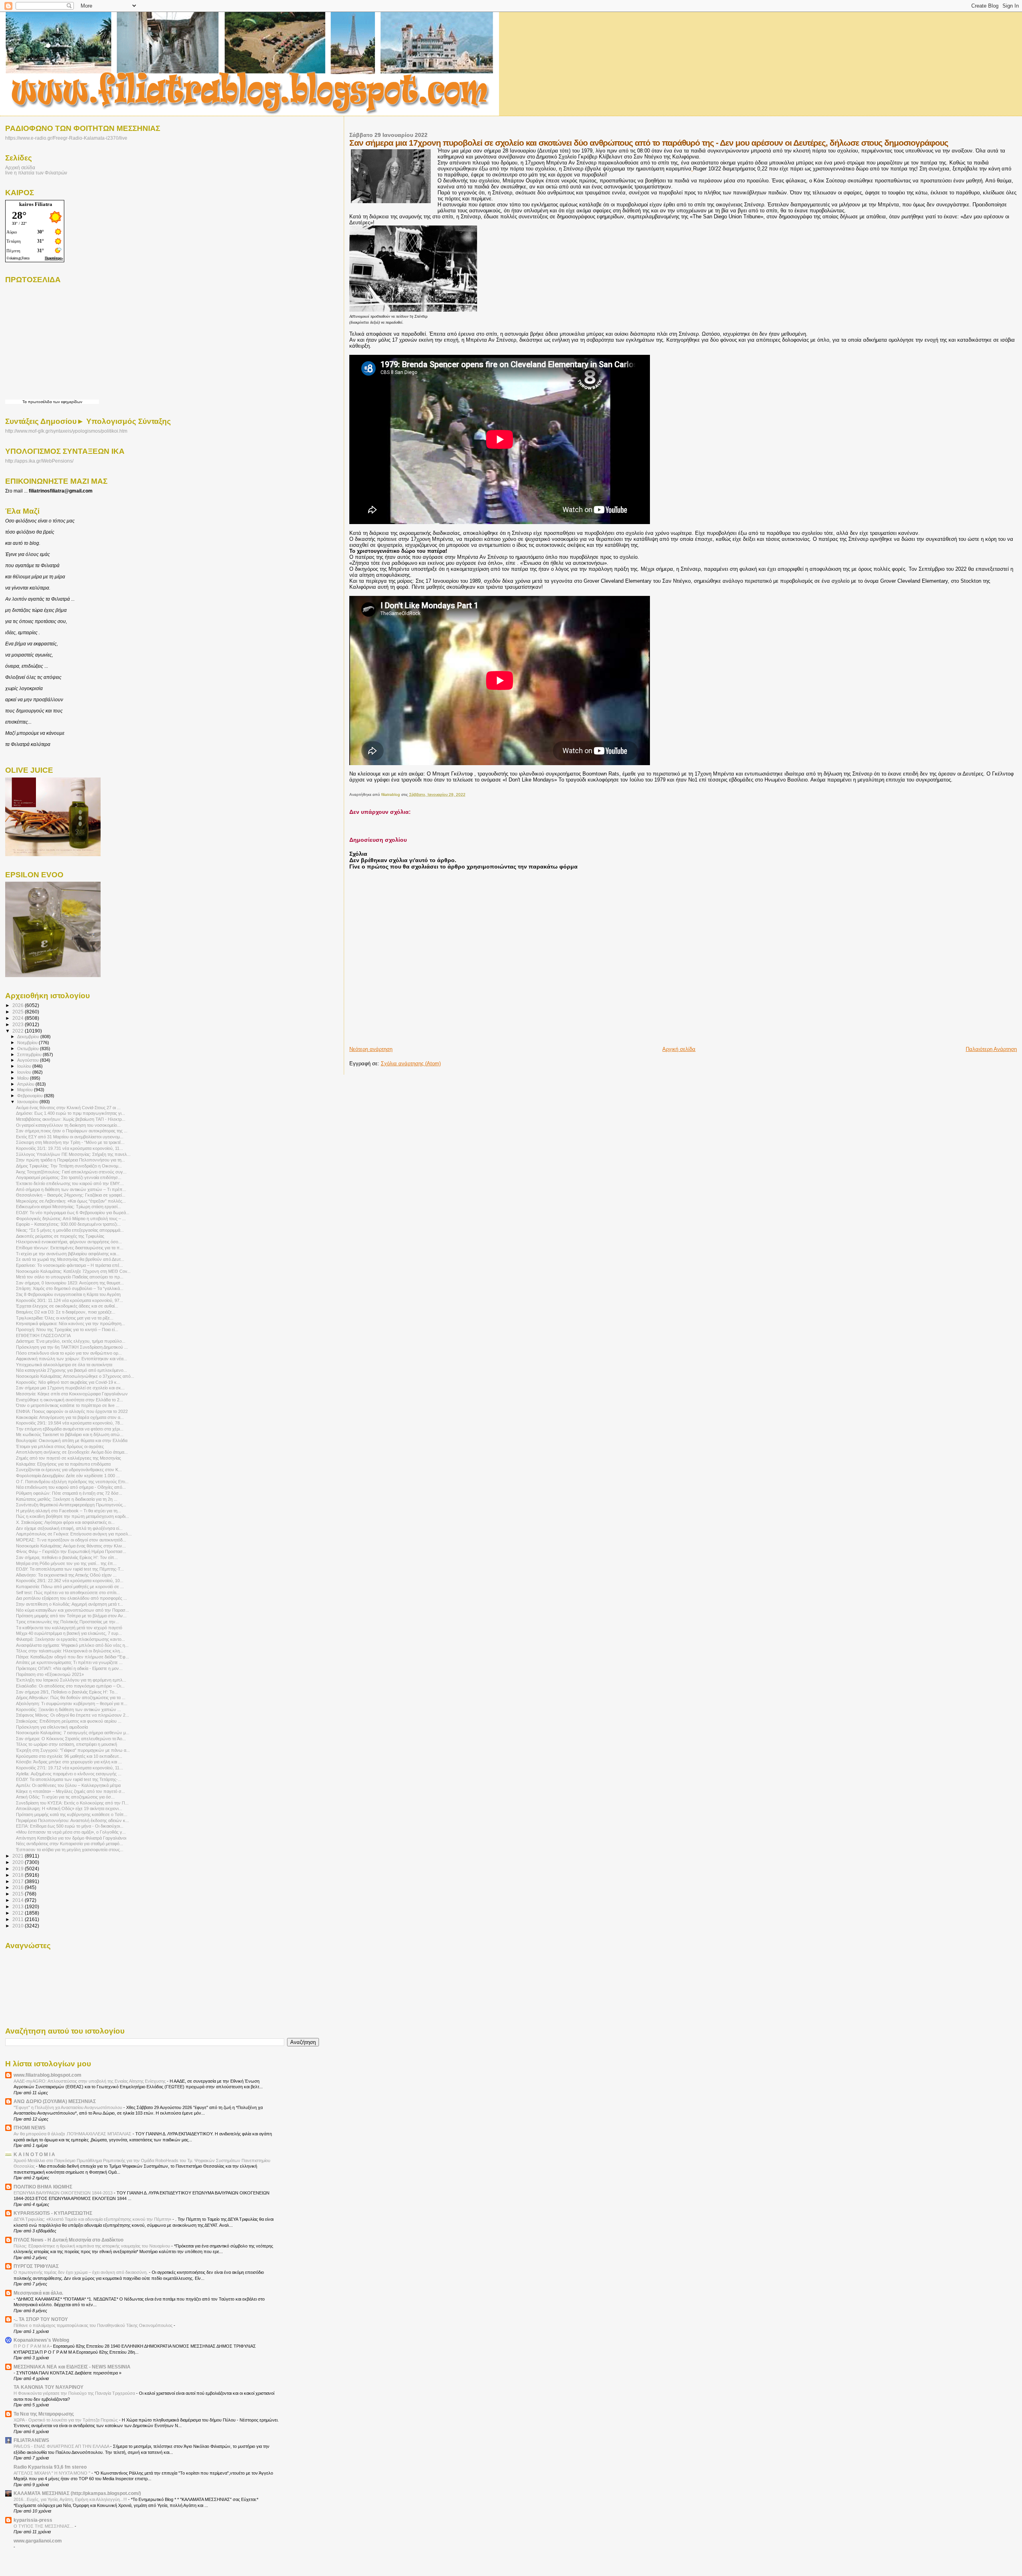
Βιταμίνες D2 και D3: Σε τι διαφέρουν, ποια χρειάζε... (66, 1312)
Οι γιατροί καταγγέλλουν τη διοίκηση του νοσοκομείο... (68, 1125)
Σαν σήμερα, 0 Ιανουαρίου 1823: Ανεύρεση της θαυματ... (70, 1283)
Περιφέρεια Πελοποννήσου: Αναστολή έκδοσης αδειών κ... (72, 1820)
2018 (19, 1875)
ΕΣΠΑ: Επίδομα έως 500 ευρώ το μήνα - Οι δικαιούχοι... (70, 1826)
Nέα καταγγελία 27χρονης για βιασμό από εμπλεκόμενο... (71, 1370)
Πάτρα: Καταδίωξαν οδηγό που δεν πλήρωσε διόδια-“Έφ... (72, 1657)
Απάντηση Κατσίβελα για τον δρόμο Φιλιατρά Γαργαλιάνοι (71, 1838)
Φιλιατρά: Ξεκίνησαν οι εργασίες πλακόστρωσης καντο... (70, 1639)
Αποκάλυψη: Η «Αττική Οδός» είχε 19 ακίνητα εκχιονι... (69, 1808)
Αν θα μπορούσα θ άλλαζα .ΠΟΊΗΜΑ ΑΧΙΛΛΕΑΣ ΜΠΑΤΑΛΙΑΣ (73, 2134)
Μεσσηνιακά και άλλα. (38, 2293)
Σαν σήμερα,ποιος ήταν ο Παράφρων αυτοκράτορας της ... (72, 1131)
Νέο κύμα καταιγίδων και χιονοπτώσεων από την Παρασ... (72, 1610)
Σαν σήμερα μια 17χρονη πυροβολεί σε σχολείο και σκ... (70, 1388)
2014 (19, 1900)
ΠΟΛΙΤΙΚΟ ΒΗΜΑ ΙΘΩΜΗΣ (43, 2187)
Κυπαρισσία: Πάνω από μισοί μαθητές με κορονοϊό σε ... (70, 1587)
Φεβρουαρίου (31, 1096)
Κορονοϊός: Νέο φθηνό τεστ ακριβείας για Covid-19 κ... (68, 1382)
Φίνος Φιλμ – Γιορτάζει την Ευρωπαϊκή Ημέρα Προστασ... (71, 1551)
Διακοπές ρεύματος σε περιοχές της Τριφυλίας (60, 1236)
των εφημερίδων (67, 402)
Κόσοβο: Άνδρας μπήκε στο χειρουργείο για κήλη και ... (69, 1762)
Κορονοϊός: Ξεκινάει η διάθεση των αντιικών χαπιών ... (68, 1709)
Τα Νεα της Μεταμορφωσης (44, 2414)
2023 (19, 1024)
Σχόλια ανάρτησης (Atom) (411, 1063)
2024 (19, 1018)
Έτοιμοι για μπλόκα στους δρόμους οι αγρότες (60, 1446)
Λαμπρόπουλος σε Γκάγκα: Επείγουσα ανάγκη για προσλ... (74, 1534)
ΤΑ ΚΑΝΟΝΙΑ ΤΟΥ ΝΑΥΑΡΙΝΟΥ (49, 2387)
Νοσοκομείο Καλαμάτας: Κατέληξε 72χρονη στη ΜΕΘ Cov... (73, 1271)
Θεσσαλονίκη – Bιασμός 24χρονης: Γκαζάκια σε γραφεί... (71, 1195)
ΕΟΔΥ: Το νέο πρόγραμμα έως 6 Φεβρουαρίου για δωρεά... (73, 1213)
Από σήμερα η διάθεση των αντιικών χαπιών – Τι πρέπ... (71, 1189)
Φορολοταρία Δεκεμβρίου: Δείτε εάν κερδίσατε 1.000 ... (68, 1476)
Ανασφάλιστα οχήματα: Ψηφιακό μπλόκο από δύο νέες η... (72, 1645)
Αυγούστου (29, 1060)
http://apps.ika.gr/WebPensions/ (39, 461)
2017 (19, 1881)
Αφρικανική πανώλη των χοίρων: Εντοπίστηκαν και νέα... (71, 1359)
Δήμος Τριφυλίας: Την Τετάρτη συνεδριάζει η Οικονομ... (69, 1166)
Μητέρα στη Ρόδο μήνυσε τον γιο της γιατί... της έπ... (66, 1563)
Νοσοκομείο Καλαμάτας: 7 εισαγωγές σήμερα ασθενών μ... (73, 1733)
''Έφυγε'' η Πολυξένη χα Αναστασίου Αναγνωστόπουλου (68, 2107)
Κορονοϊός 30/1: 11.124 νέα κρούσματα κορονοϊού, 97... (69, 1300)
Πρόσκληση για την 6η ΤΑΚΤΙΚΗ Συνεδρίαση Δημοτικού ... (72, 1347)
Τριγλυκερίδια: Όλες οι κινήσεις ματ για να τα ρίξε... (65, 1318)
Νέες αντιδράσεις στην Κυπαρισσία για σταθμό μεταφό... (69, 1844)
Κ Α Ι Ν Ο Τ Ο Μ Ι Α (34, 2154)
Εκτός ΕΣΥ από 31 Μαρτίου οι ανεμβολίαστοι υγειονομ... (70, 1137)
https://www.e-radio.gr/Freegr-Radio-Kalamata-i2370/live (66, 138)
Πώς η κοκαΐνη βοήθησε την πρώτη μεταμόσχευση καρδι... (72, 1516)
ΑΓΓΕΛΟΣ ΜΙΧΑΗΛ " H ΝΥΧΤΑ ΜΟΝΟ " (52, 2473)
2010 (19, 1926)
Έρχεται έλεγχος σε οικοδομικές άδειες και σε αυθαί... (67, 1306)
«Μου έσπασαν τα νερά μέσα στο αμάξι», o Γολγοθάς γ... (71, 1832)
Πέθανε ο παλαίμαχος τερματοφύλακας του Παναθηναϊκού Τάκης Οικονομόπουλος (94, 2325)
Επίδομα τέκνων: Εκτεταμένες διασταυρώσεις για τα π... (70, 1248)
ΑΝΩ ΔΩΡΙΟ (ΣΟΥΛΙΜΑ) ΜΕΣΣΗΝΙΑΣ (55, 2101)
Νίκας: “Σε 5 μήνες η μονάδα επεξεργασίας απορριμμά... (70, 1230)
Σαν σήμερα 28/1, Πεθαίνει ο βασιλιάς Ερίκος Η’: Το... (67, 1692)
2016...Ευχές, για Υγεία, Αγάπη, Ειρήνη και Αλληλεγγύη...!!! (71, 2499)
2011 (19, 1919)
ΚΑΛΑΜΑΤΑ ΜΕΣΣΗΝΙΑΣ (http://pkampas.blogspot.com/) (77, 2493)
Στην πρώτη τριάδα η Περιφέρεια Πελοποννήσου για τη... (70, 1160)
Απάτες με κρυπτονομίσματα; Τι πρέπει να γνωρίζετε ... (69, 1662)
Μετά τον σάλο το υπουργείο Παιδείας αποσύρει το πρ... (70, 1277)
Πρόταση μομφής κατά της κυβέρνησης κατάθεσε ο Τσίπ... (72, 1814)
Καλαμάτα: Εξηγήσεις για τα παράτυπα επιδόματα (63, 1464)
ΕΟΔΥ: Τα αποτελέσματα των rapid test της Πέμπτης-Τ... (70, 1569)
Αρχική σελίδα (679, 1049)
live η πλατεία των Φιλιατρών (36, 173)
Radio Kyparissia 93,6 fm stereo (50, 2467)
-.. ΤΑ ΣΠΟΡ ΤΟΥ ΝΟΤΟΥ (41, 2319)
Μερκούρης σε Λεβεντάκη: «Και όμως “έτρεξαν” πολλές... (71, 1201)
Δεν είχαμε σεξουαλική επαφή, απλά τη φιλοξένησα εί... (69, 1528)
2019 (19, 1869)
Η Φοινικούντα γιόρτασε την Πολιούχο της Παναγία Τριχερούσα (75, 2393)
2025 (19, 1012)
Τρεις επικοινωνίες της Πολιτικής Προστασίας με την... (67, 1622)
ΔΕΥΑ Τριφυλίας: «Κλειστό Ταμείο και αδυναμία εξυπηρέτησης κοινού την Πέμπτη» (93, 2219)
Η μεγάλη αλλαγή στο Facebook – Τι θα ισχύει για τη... (68, 1511)
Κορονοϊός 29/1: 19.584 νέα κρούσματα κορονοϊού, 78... (70, 1423)
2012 (19, 1913)
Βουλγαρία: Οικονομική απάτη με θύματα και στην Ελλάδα (72, 1440)
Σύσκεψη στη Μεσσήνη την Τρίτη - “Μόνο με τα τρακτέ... (70, 1142)
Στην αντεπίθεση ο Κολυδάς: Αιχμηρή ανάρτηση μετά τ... (69, 1604)
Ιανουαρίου (28, 1102)
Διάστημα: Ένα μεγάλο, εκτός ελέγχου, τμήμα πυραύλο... (71, 1341)
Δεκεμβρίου (29, 1037)
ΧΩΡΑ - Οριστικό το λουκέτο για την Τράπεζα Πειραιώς (66, 2420)
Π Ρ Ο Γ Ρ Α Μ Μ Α (32, 2346)
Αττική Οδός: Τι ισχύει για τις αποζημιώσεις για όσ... (65, 1797)
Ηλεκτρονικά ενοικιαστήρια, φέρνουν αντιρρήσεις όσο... (69, 1242)
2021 (19, 1856)
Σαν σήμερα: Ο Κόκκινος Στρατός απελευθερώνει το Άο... (71, 1739)
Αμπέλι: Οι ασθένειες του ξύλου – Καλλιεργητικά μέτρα (68, 1785)
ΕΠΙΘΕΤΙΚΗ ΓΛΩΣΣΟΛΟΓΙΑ (43, 1335)
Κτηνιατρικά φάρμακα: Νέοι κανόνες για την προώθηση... (70, 1324)
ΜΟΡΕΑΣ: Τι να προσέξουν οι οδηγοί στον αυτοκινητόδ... (71, 1540)
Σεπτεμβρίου (30, 1055)
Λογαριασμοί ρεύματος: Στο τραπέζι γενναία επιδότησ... (69, 1177)
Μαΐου (24, 1078)
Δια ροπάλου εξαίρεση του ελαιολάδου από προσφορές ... (71, 1598)
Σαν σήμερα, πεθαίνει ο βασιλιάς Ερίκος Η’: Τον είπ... (67, 1557)
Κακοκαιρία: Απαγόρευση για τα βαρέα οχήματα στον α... (70, 1417)
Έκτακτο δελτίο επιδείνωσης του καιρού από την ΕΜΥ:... (70, 1183)
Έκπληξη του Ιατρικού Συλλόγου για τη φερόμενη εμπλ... (71, 1680)
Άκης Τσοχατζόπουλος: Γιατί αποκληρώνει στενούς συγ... (71, 1172)
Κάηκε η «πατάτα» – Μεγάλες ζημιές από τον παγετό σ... (70, 1791)
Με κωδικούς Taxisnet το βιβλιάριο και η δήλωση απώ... (70, 1434)
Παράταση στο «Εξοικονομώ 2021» (50, 1674)
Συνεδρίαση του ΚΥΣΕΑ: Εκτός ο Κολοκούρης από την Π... (72, 1803)
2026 (19, 1005)
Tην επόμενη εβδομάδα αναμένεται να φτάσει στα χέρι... (70, 1429)
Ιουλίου (25, 1066)
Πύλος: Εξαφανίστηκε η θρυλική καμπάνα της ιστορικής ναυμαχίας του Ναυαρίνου (92, 2246)
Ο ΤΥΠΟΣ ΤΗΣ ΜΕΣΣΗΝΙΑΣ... (44, 2526)
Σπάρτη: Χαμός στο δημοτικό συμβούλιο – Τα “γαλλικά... (70, 1288)
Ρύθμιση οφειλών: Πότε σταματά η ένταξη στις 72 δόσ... (69, 1493)
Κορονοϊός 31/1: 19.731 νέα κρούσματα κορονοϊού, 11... (69, 1148)
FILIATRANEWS (31, 2440)
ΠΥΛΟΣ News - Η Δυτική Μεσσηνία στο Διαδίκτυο (68, 2240)
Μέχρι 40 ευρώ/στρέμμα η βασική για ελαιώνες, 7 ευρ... (69, 1633)
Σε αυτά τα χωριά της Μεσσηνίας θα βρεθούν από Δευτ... (70, 1259)
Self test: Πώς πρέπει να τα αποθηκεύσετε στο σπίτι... (68, 1593)
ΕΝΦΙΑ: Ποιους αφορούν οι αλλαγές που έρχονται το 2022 (72, 1411)
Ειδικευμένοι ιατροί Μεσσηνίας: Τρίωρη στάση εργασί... (68, 1207)
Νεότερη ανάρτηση (371, 1049)
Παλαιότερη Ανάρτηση (991, 1049)
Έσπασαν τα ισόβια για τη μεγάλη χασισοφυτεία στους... (70, 1850)
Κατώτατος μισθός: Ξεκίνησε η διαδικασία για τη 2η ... (67, 1499)
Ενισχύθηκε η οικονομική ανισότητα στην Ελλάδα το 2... (69, 1400)
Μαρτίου (26, 1090)
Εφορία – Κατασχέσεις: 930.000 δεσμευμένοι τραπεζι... (68, 1224)
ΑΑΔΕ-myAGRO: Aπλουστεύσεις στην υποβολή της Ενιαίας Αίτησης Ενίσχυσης (90, 2081)
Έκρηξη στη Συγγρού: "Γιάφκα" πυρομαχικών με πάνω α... (73, 1750)
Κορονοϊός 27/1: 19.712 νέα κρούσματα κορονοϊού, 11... (69, 1768)
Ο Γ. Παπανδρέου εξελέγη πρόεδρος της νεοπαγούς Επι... (72, 1482)
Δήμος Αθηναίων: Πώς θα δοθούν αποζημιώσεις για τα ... (71, 1698)
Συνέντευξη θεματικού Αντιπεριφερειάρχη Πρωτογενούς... (71, 1505)
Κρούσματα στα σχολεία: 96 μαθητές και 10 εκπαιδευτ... (69, 1756)
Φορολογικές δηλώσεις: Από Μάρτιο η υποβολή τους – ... (71, 1219)
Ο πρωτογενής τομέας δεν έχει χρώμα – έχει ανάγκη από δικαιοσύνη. (81, 2272)
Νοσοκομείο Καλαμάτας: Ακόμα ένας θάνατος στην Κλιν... (71, 1546)
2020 (19, 1862)
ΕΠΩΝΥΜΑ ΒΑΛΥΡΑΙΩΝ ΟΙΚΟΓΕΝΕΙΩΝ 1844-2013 (64, 2193)
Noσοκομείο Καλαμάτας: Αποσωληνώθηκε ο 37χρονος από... (75, 1376)
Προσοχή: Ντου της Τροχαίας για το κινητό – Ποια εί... (67, 1330)
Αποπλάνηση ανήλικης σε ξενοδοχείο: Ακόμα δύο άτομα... (72, 1452)
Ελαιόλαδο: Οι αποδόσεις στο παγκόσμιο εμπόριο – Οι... (70, 1686)
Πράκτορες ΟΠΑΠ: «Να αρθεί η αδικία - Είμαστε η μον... (69, 1668)
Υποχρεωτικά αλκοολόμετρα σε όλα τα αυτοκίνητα (64, 1365)
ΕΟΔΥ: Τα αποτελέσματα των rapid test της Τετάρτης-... (69, 1779)
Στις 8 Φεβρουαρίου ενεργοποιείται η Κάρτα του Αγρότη (68, 1294)
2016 (19, 1887)
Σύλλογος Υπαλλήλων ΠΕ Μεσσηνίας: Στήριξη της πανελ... (73, 1154)
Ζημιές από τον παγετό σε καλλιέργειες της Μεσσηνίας (68, 1458)
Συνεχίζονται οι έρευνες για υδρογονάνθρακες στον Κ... (69, 1470)
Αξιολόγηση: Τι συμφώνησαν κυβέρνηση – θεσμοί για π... (72, 1703)
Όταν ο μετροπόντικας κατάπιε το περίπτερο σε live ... (68, 1405)
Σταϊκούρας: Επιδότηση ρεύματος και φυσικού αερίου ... (69, 1721)
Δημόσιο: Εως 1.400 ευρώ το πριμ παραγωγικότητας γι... (70, 1113)
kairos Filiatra (36, 204)
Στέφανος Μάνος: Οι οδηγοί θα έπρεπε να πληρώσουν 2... (72, 1715)
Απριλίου (26, 1084)
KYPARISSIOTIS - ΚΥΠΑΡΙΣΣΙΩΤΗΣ (53, 2213)
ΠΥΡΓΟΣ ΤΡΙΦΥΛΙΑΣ (36, 2266)
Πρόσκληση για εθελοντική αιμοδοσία (52, 1727)
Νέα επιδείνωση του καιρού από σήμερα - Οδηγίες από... (71, 1487)
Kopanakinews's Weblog (41, 2340)
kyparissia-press (33, 2520)
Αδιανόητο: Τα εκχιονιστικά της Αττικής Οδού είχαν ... (66, 1575)
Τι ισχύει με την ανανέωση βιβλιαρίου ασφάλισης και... (68, 1254)
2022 (19, 1031)
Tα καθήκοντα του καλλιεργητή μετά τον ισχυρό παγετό (69, 1628)
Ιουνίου (25, 1072)
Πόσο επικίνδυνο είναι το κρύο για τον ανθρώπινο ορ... (69, 1353)
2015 (19, 1894)
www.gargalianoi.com (38, 2541)
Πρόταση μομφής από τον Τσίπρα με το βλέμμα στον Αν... (71, 1616)
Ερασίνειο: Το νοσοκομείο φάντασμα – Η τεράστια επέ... (69, 1265)
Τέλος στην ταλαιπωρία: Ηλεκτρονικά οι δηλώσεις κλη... (70, 1651)
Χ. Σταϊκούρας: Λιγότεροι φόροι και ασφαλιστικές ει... (65, 1522)
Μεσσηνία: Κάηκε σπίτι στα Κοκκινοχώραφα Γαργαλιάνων (72, 1394)
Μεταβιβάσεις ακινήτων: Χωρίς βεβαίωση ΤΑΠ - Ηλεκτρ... (71, 1119)
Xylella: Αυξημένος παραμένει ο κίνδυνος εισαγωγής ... (69, 1774)
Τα (25, 402)
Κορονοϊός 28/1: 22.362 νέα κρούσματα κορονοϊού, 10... (70, 1581)
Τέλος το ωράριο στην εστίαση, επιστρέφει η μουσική (66, 1744)
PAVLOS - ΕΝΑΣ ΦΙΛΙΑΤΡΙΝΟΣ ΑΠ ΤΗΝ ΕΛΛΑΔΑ (62, 2446)
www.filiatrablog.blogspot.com (48, 2075)
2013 (19, 1906)
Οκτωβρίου (29, 1049)
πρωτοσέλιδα (40, 402)
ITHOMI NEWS (30, 2128)
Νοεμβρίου (28, 1043)
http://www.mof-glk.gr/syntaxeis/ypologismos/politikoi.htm (66, 431)
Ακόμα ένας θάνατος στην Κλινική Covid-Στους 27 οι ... (68, 1108)
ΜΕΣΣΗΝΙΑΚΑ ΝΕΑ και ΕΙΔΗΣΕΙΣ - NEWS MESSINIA (72, 2367)
